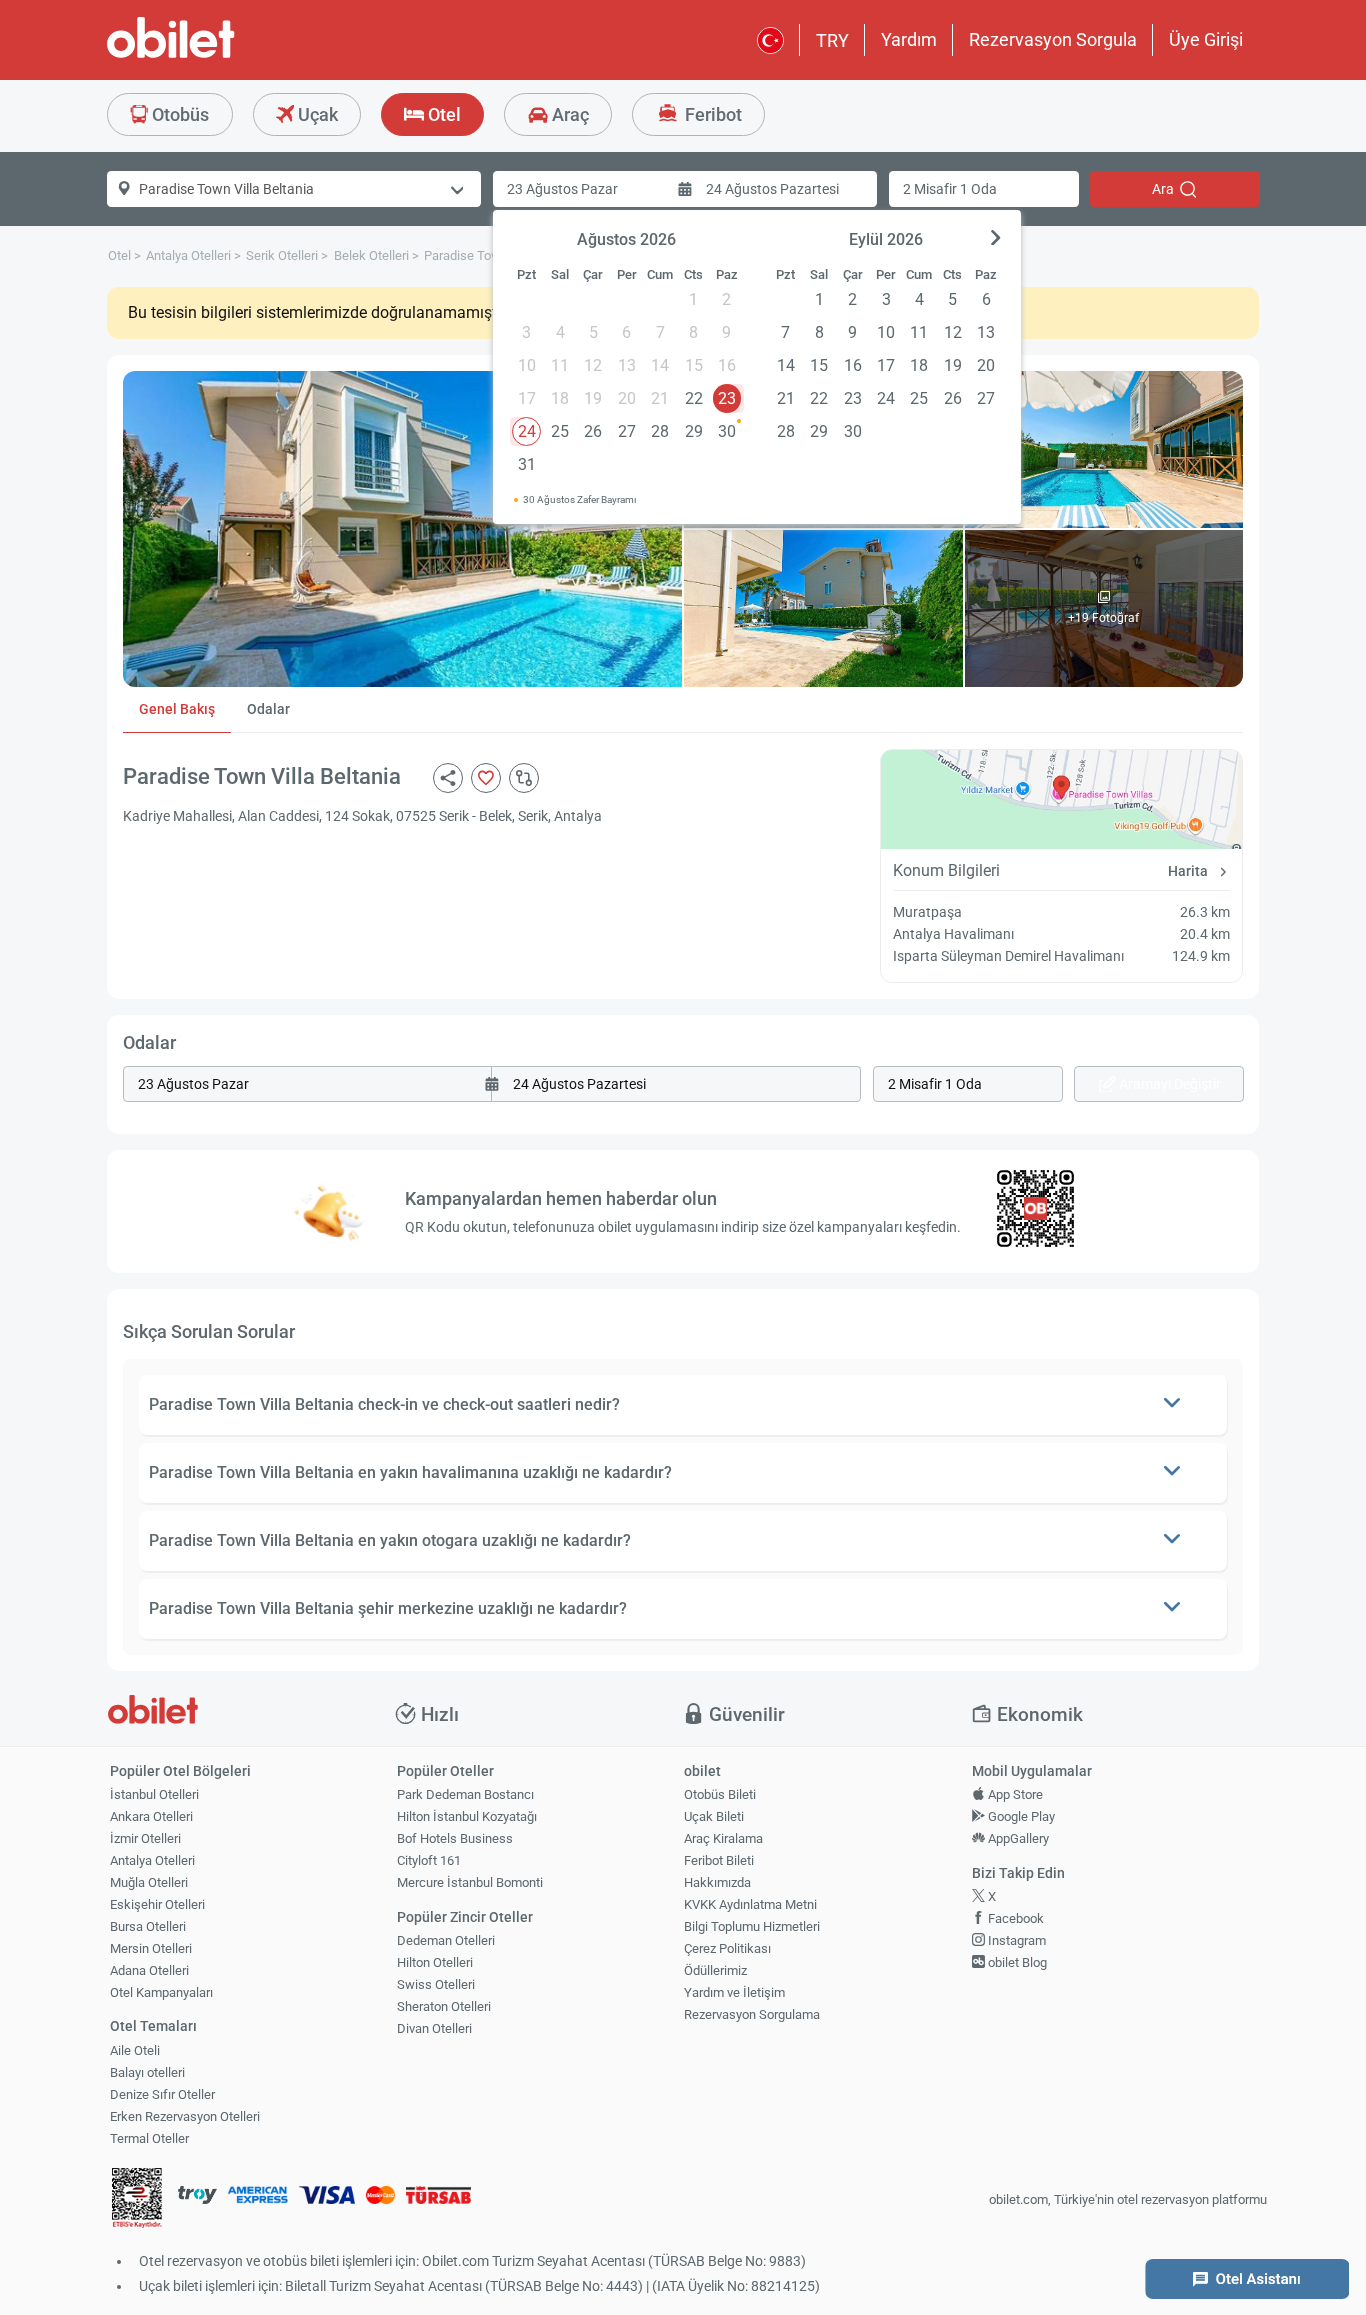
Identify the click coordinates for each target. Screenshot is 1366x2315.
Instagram (1015, 1940)
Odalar (268, 709)
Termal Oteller (149, 2138)
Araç (568, 114)
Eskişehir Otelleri (157, 1904)
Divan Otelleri (434, 2028)
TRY (832, 40)
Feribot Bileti (719, 1860)
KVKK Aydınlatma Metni (750, 1904)
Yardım (909, 39)
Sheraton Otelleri (444, 2006)
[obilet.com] (219, 55)
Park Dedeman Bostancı (465, 1794)
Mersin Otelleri (151, 1948)
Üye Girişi (1206, 39)
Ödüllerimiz (715, 1970)
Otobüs (178, 114)
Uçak (316, 114)
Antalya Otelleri (152, 1860)
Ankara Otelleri (151, 1816)
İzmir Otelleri (145, 1838)
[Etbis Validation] (137, 2200)
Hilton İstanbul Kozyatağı (467, 1816)
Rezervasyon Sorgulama (752, 2014)
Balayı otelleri (147, 2072)
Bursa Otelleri (148, 1926)
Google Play (1020, 1816)
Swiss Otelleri (436, 1984)
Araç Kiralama (723, 1838)
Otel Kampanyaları (161, 1992)
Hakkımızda (717, 1882)
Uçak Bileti (714, 1816)
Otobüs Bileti (720, 1794)
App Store (1014, 1794)
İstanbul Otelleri (154, 1794)
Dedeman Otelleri (446, 1940)
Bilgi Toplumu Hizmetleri (752, 1926)
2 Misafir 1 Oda (950, 189)
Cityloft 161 (429, 1860)
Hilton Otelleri (435, 1962)
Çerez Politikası (727, 1948)
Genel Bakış (177, 709)
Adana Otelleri (149, 1970)
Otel (442, 114)
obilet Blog (1016, 1962)
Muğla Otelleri (149, 1882)
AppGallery (1017, 1838)
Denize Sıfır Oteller (162, 2094)
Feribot (711, 114)
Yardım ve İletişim (734, 1992)
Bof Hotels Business (455, 1838)
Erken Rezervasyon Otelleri (185, 2116)
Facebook (1014, 1918)
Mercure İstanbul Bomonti (470, 1882)
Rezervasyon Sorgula (1053, 39)
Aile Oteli (135, 2050)
